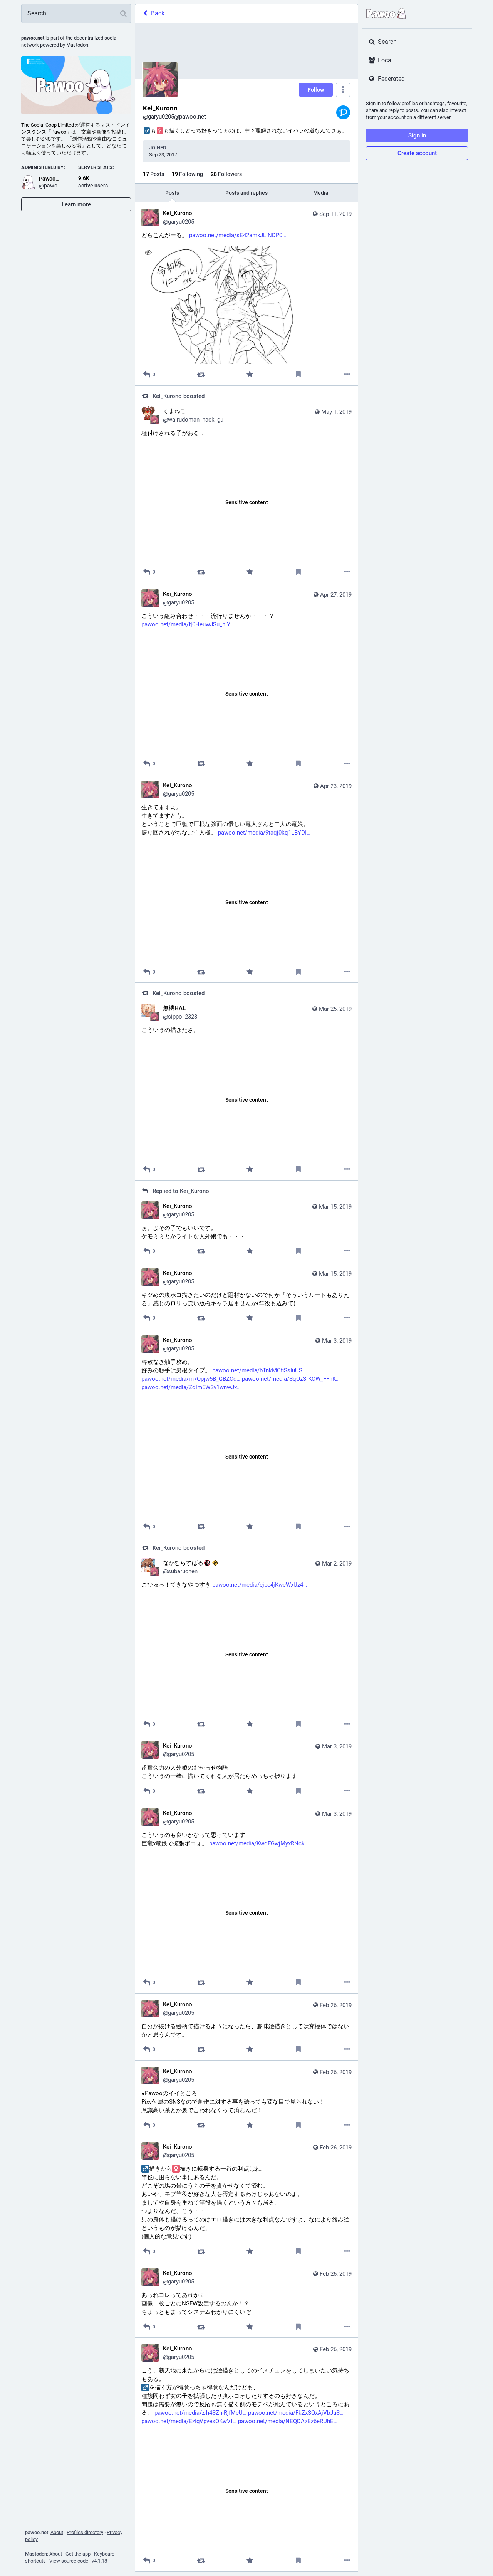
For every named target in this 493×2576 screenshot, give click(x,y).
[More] (347, 374)
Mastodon (77, 45)
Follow (316, 90)
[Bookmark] (298, 374)
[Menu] (343, 90)
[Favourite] (250, 374)
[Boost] (201, 374)
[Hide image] (148, 252)
